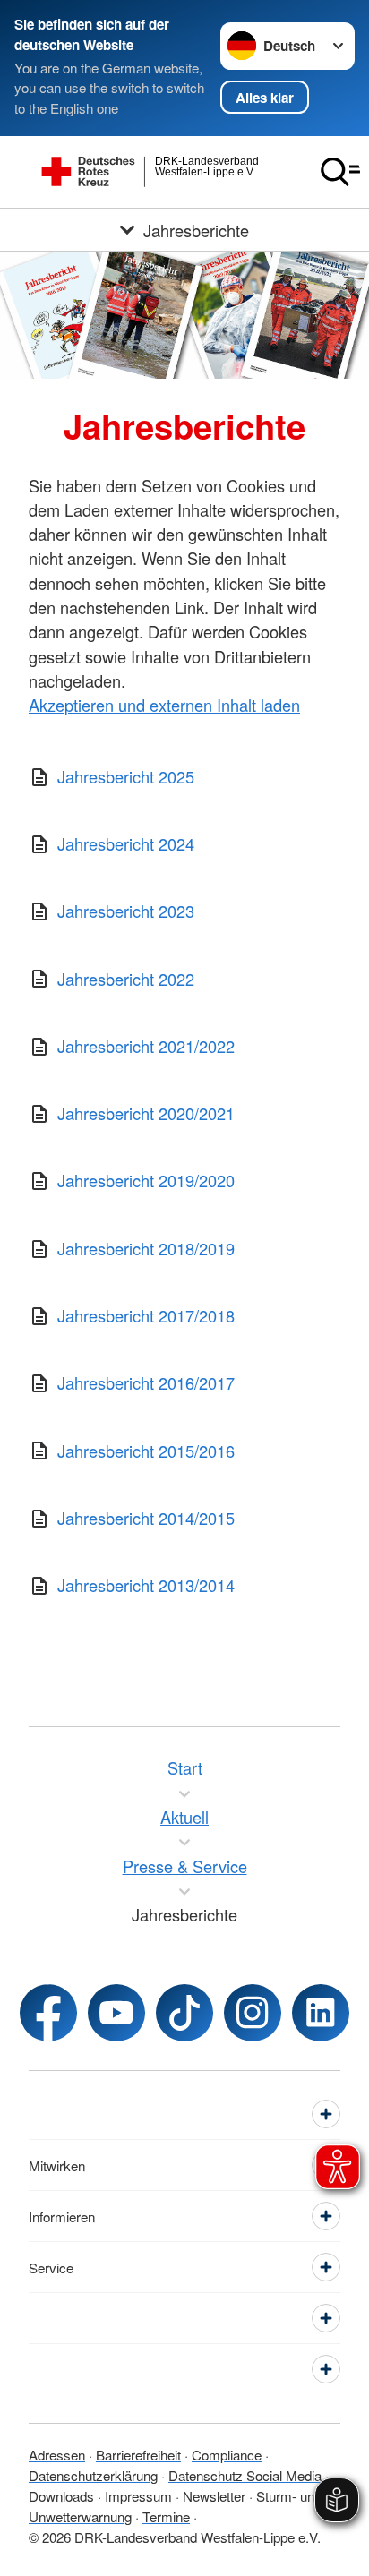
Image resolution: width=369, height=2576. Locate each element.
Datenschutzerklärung (93, 2475)
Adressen (57, 2455)
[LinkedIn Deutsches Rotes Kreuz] (321, 2013)
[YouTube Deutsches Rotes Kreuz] (116, 2013)
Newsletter (214, 2496)
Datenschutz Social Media (245, 2475)
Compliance (227, 2455)
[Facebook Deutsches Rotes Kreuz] (48, 2013)
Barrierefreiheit (138, 2455)
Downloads (61, 2496)
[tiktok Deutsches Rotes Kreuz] (184, 2013)
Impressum (138, 2496)
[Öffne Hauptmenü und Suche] (340, 172)
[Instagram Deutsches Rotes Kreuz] (253, 2013)
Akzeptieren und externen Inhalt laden (164, 705)
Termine (166, 2516)
